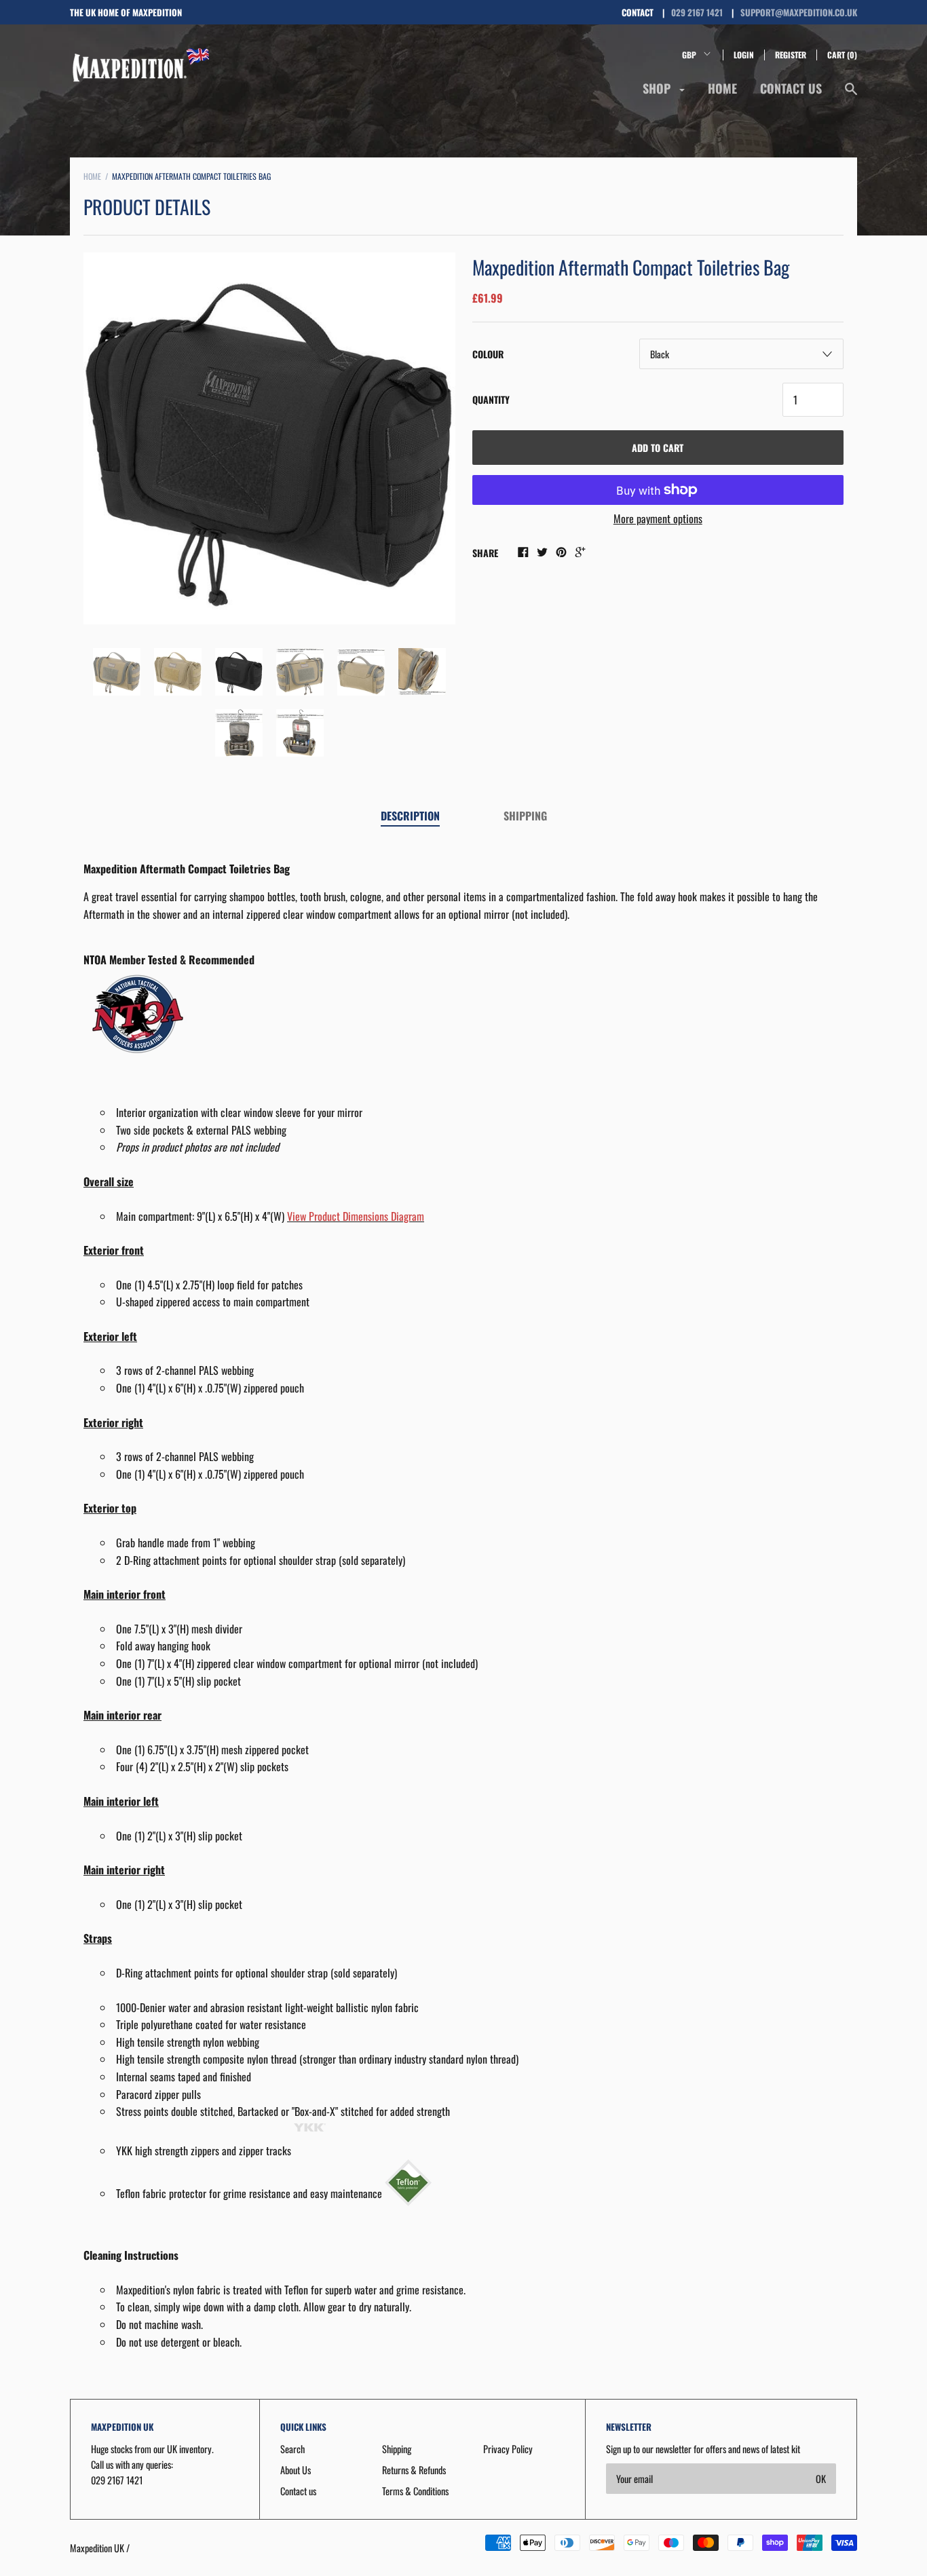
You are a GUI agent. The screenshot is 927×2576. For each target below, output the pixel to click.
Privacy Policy (508, 2449)
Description (410, 816)
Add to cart (658, 448)
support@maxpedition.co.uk (799, 12)
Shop (658, 88)
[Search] (851, 95)
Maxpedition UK (97, 2548)
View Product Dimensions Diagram (356, 1216)
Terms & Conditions (415, 2491)
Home (722, 88)
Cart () (842, 55)
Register (791, 55)
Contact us (791, 88)
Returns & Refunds (414, 2470)
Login (744, 55)
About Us (296, 2470)
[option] (269, 438)
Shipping (525, 816)
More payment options (658, 518)
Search (292, 2449)
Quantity (491, 399)
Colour (488, 354)
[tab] (410, 817)
